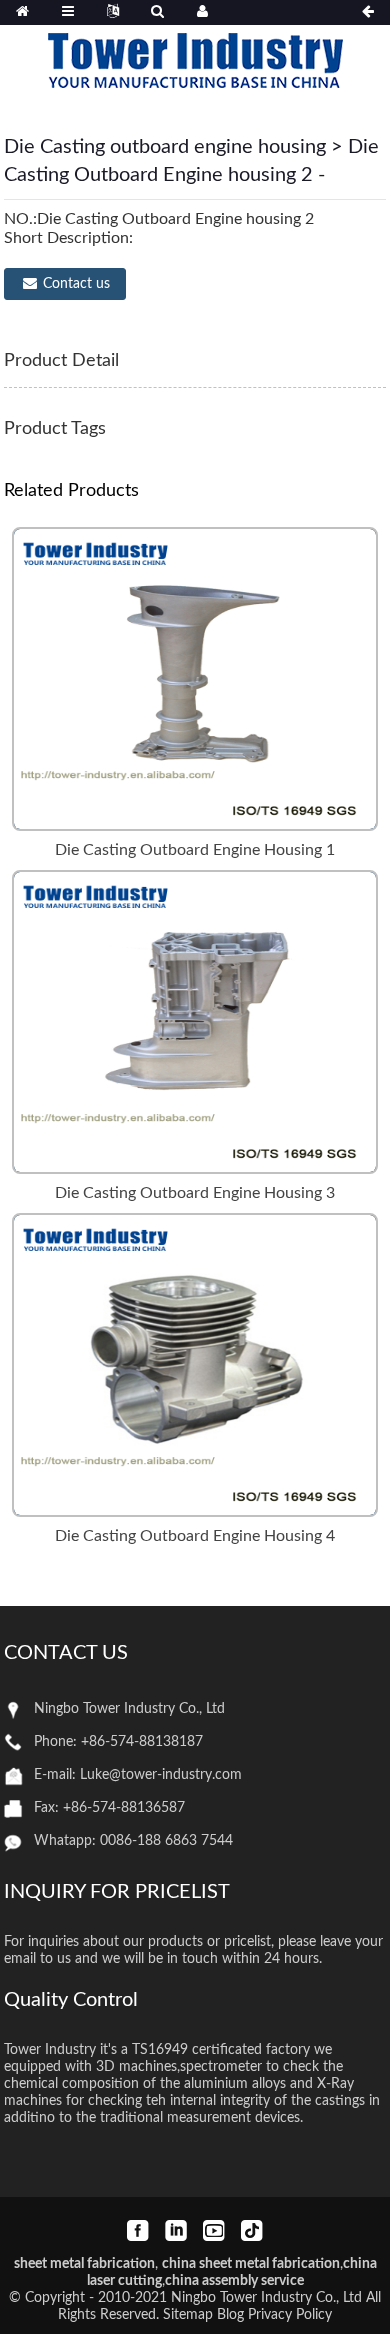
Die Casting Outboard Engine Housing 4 (195, 1536)
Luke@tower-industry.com (161, 1775)
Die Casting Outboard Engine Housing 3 (195, 1193)
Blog (230, 2315)
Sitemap (188, 2315)
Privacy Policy (290, 2315)
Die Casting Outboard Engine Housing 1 (195, 850)
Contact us (76, 284)
